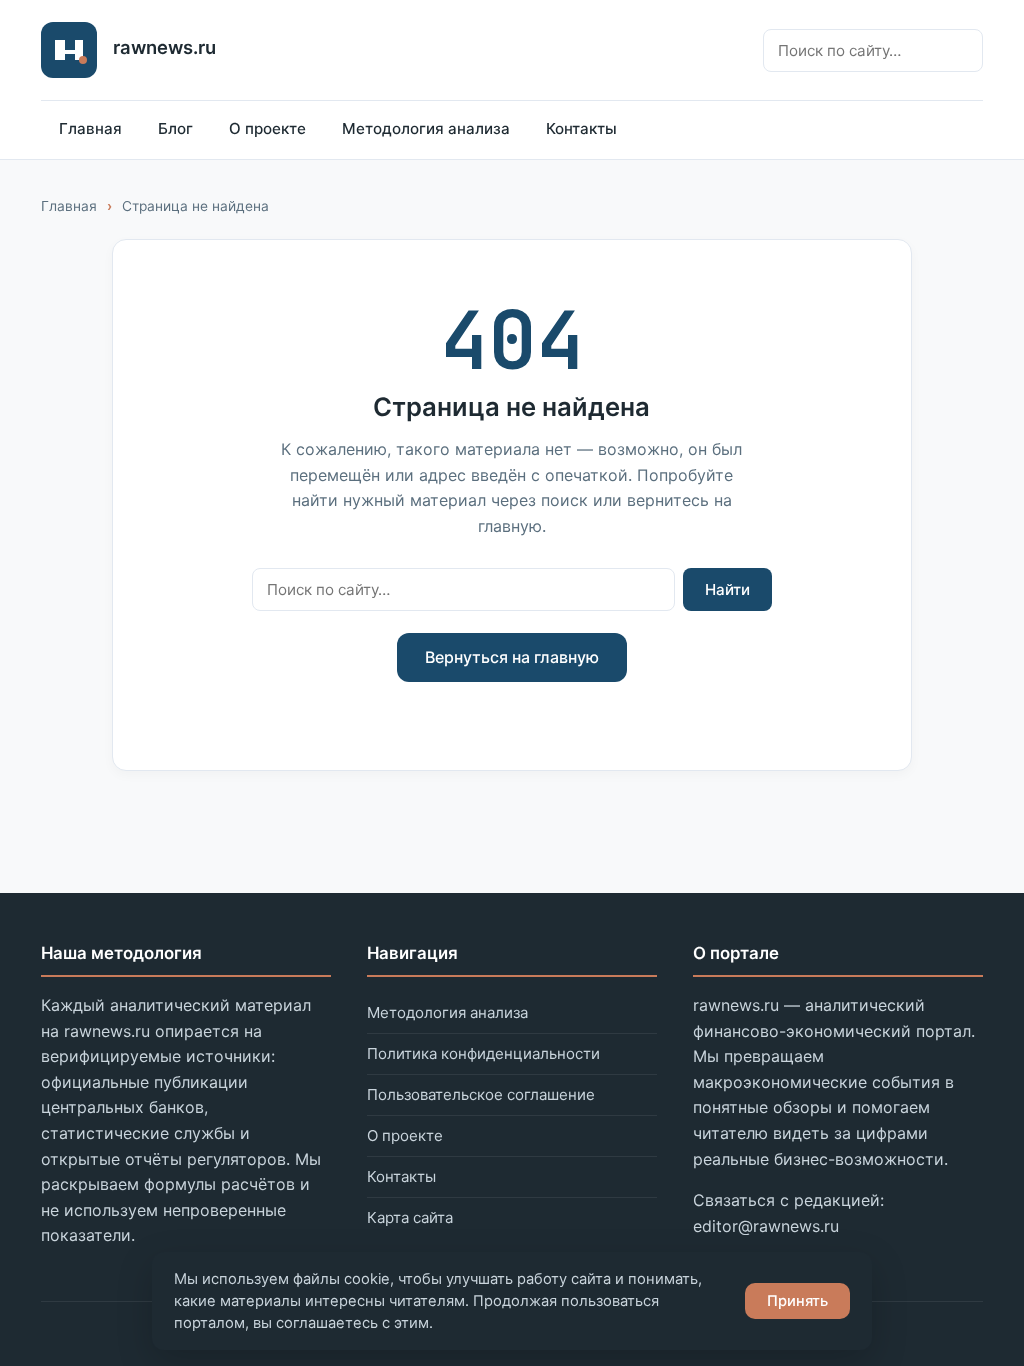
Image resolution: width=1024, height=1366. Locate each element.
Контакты (581, 128)
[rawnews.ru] (69, 50)
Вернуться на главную (512, 657)
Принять (797, 1301)
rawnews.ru (164, 47)
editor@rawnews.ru (766, 1226)
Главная (90, 128)
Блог (175, 128)
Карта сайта (410, 1217)
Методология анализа (426, 128)
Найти (727, 589)
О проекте (267, 128)
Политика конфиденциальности (483, 1053)
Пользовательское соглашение (481, 1094)
